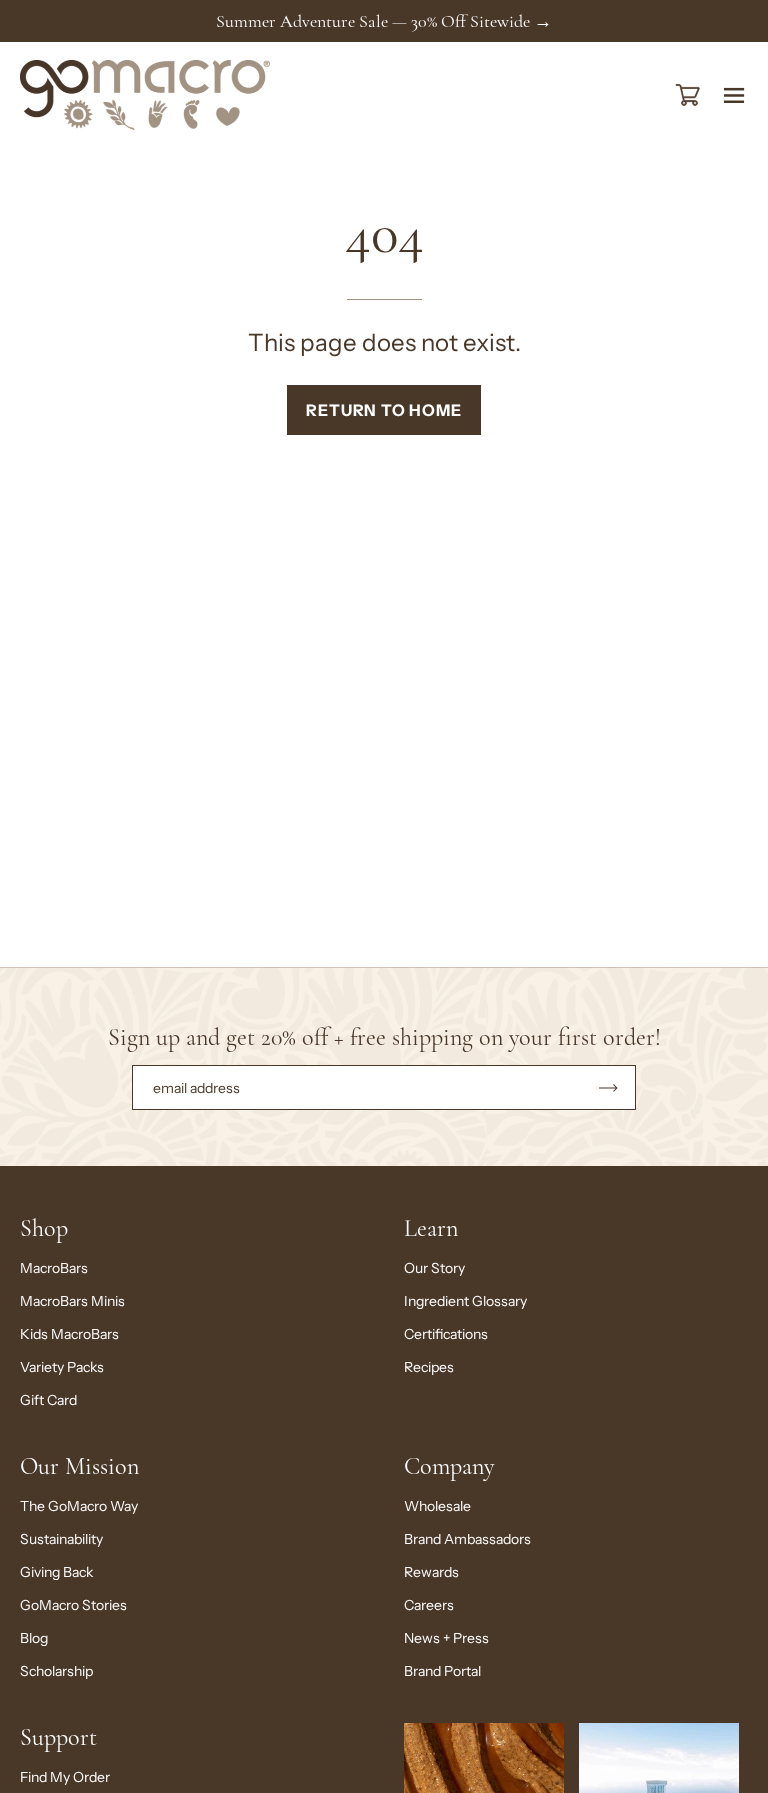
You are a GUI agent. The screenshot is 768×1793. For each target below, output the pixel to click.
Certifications (446, 1334)
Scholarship (56, 1671)
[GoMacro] (145, 95)
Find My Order (65, 1777)
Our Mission (79, 1466)
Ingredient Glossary (465, 1301)
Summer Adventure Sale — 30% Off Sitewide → (384, 21)
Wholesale (437, 1506)
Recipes (429, 1367)
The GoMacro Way (79, 1506)
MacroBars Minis (72, 1301)
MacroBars (54, 1268)
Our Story (434, 1268)
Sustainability (61, 1539)
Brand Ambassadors (467, 1539)
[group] (384, 21)
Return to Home (383, 410)
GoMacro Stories (73, 1605)
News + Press (446, 1638)
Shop (44, 1228)
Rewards (431, 1572)
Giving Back (56, 1572)
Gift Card (48, 1400)
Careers (429, 1605)
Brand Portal (442, 1671)
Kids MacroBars (69, 1334)
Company (449, 1466)
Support (58, 1737)
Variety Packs (62, 1367)
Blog (34, 1638)
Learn (431, 1228)
